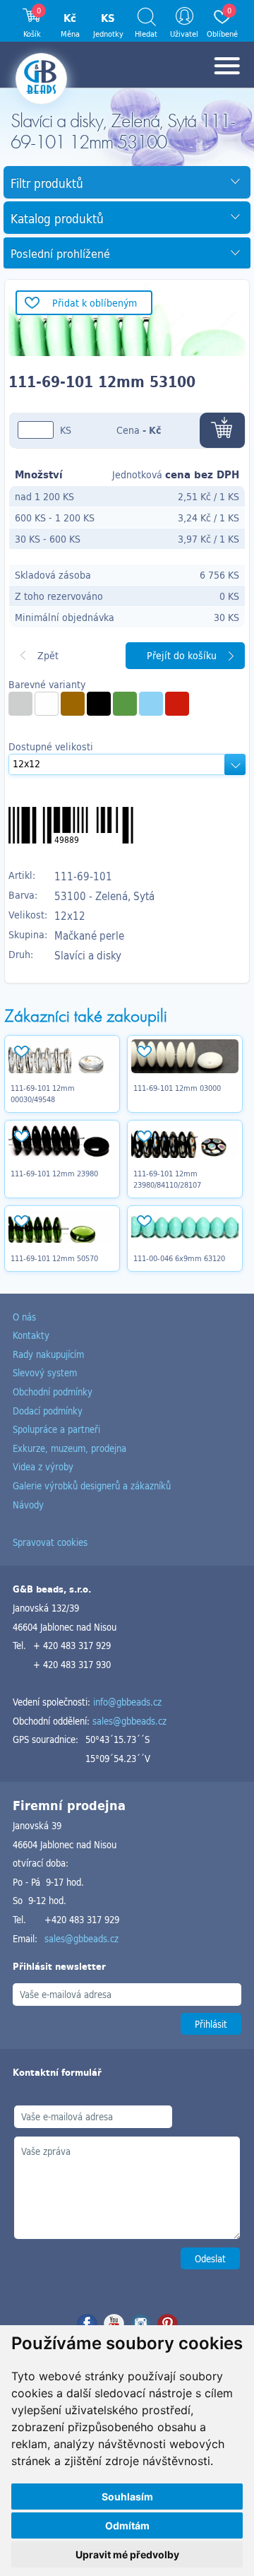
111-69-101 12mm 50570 (54, 1258)
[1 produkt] (73, 704)
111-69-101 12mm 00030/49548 (43, 1094)
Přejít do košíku (182, 655)
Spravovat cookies (50, 1542)
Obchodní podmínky (53, 1392)
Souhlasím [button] (127, 2497)
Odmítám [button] (127, 2525)
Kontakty (31, 1335)
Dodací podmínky (48, 1411)
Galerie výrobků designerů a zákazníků (92, 1485)
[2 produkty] (47, 704)
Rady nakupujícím (48, 1354)
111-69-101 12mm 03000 (177, 1088)
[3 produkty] (99, 704)
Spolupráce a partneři (56, 1429)
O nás (24, 1317)
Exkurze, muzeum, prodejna (69, 1448)
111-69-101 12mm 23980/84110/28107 (167, 1179)
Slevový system (45, 1372)
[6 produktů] (151, 704)
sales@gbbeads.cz (129, 1721)
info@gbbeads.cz (127, 1702)
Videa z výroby (43, 1466)
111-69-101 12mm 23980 (54, 1174)
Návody (28, 1505)
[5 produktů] (20, 704)
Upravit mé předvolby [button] (127, 2554)
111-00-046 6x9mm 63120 (179, 1258)
